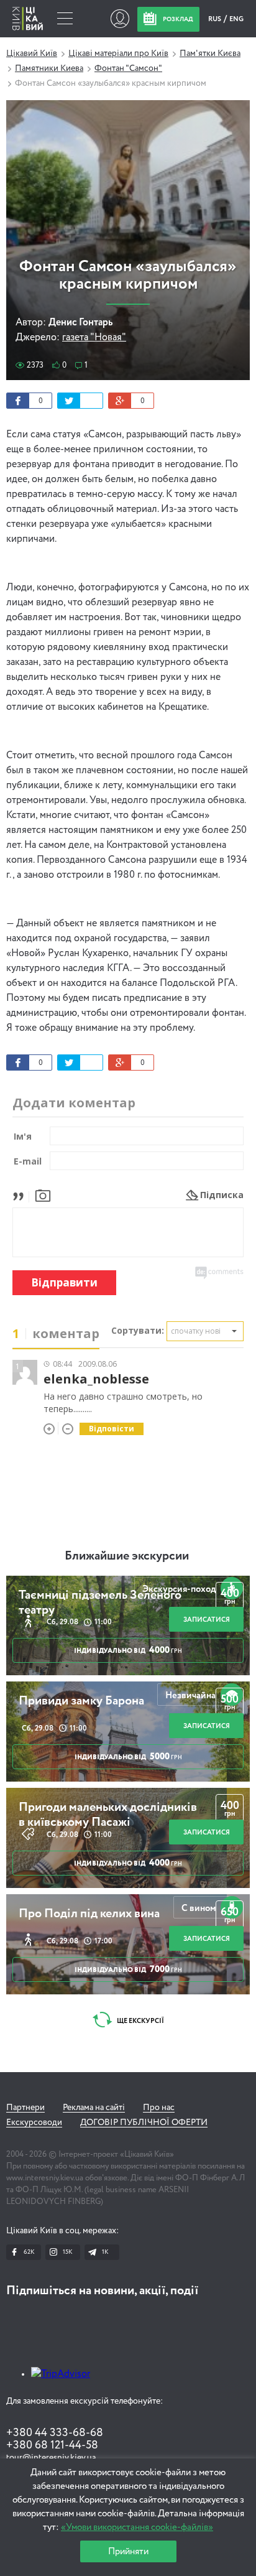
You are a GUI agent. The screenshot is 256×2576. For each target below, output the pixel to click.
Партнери (25, 2108)
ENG (236, 19)
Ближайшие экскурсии (127, 1556)
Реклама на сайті (94, 2108)
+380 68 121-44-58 (52, 2445)
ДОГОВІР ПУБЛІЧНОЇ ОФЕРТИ (144, 2123)
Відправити (64, 1282)
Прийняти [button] (128, 2551)
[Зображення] (43, 1195)
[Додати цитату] (21, 1195)
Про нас (159, 2108)
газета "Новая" (94, 338)
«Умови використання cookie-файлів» (137, 2527)
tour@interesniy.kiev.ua (51, 2458)
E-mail (28, 1161)
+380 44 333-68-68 (55, 2433)
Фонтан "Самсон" (128, 68)
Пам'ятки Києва (210, 53)
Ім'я (23, 1136)
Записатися (207, 1620)
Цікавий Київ (32, 53)
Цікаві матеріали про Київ (118, 53)
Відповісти (112, 1429)
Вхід (120, 19)
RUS (215, 19)
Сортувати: (138, 1330)
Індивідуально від (128, 1650)
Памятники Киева (49, 68)
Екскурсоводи (34, 2123)
